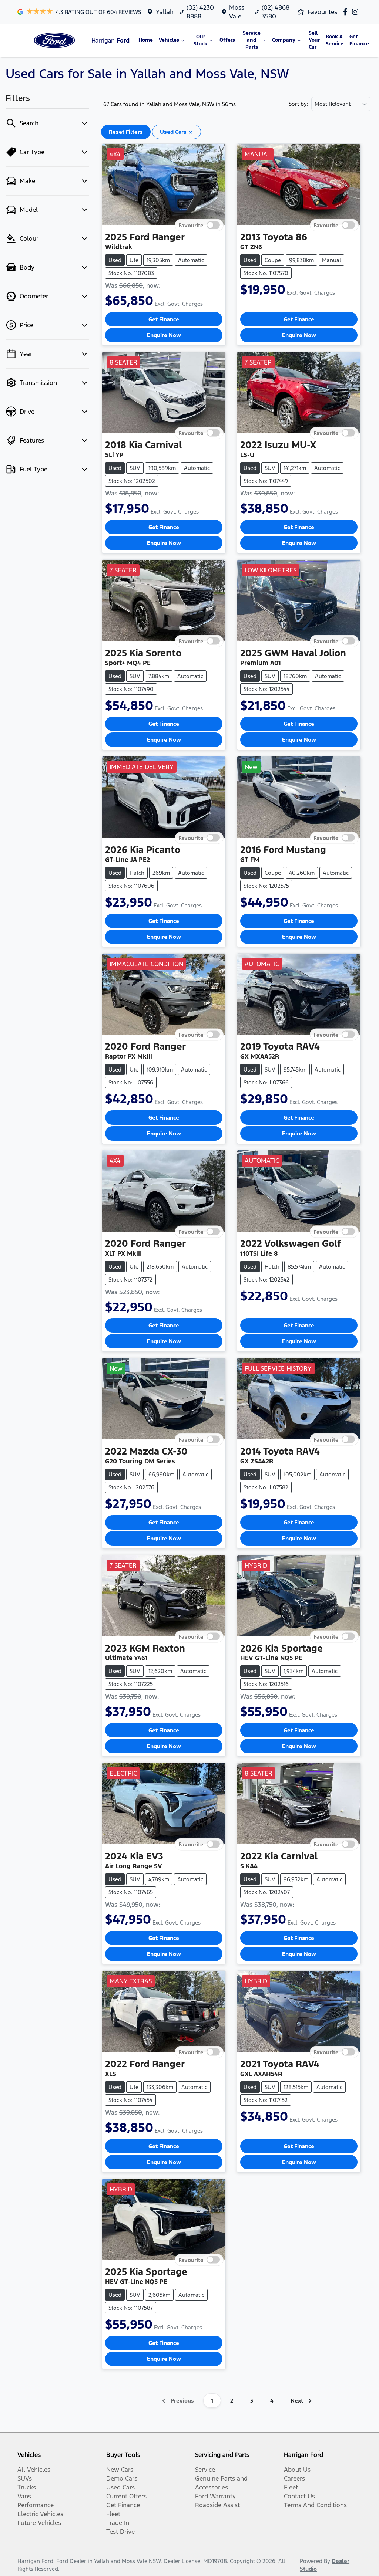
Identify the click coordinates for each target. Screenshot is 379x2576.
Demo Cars (122, 2478)
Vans (24, 2496)
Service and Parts (252, 40)
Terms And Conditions (315, 2505)
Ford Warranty (215, 2496)
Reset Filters (126, 132)
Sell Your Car (314, 40)
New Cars (120, 2470)
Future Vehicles (39, 2523)
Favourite (191, 225)
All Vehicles (34, 2470)
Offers (227, 40)
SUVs (25, 2478)
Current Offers (126, 2496)
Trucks (27, 2487)
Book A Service (335, 40)
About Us (297, 2470)
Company (284, 40)
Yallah (165, 12)
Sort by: (298, 104)
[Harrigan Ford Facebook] (347, 12)
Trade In (118, 2523)
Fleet (113, 2514)
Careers (294, 2478)
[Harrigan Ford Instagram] (357, 12)
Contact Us (299, 2496)
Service (205, 2470)
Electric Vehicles (40, 2514)
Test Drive (120, 2532)
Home (146, 40)
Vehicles (169, 40)
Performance (36, 2505)
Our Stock (200, 40)
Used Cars (120, 2487)
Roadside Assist (217, 2505)
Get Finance (359, 40)
